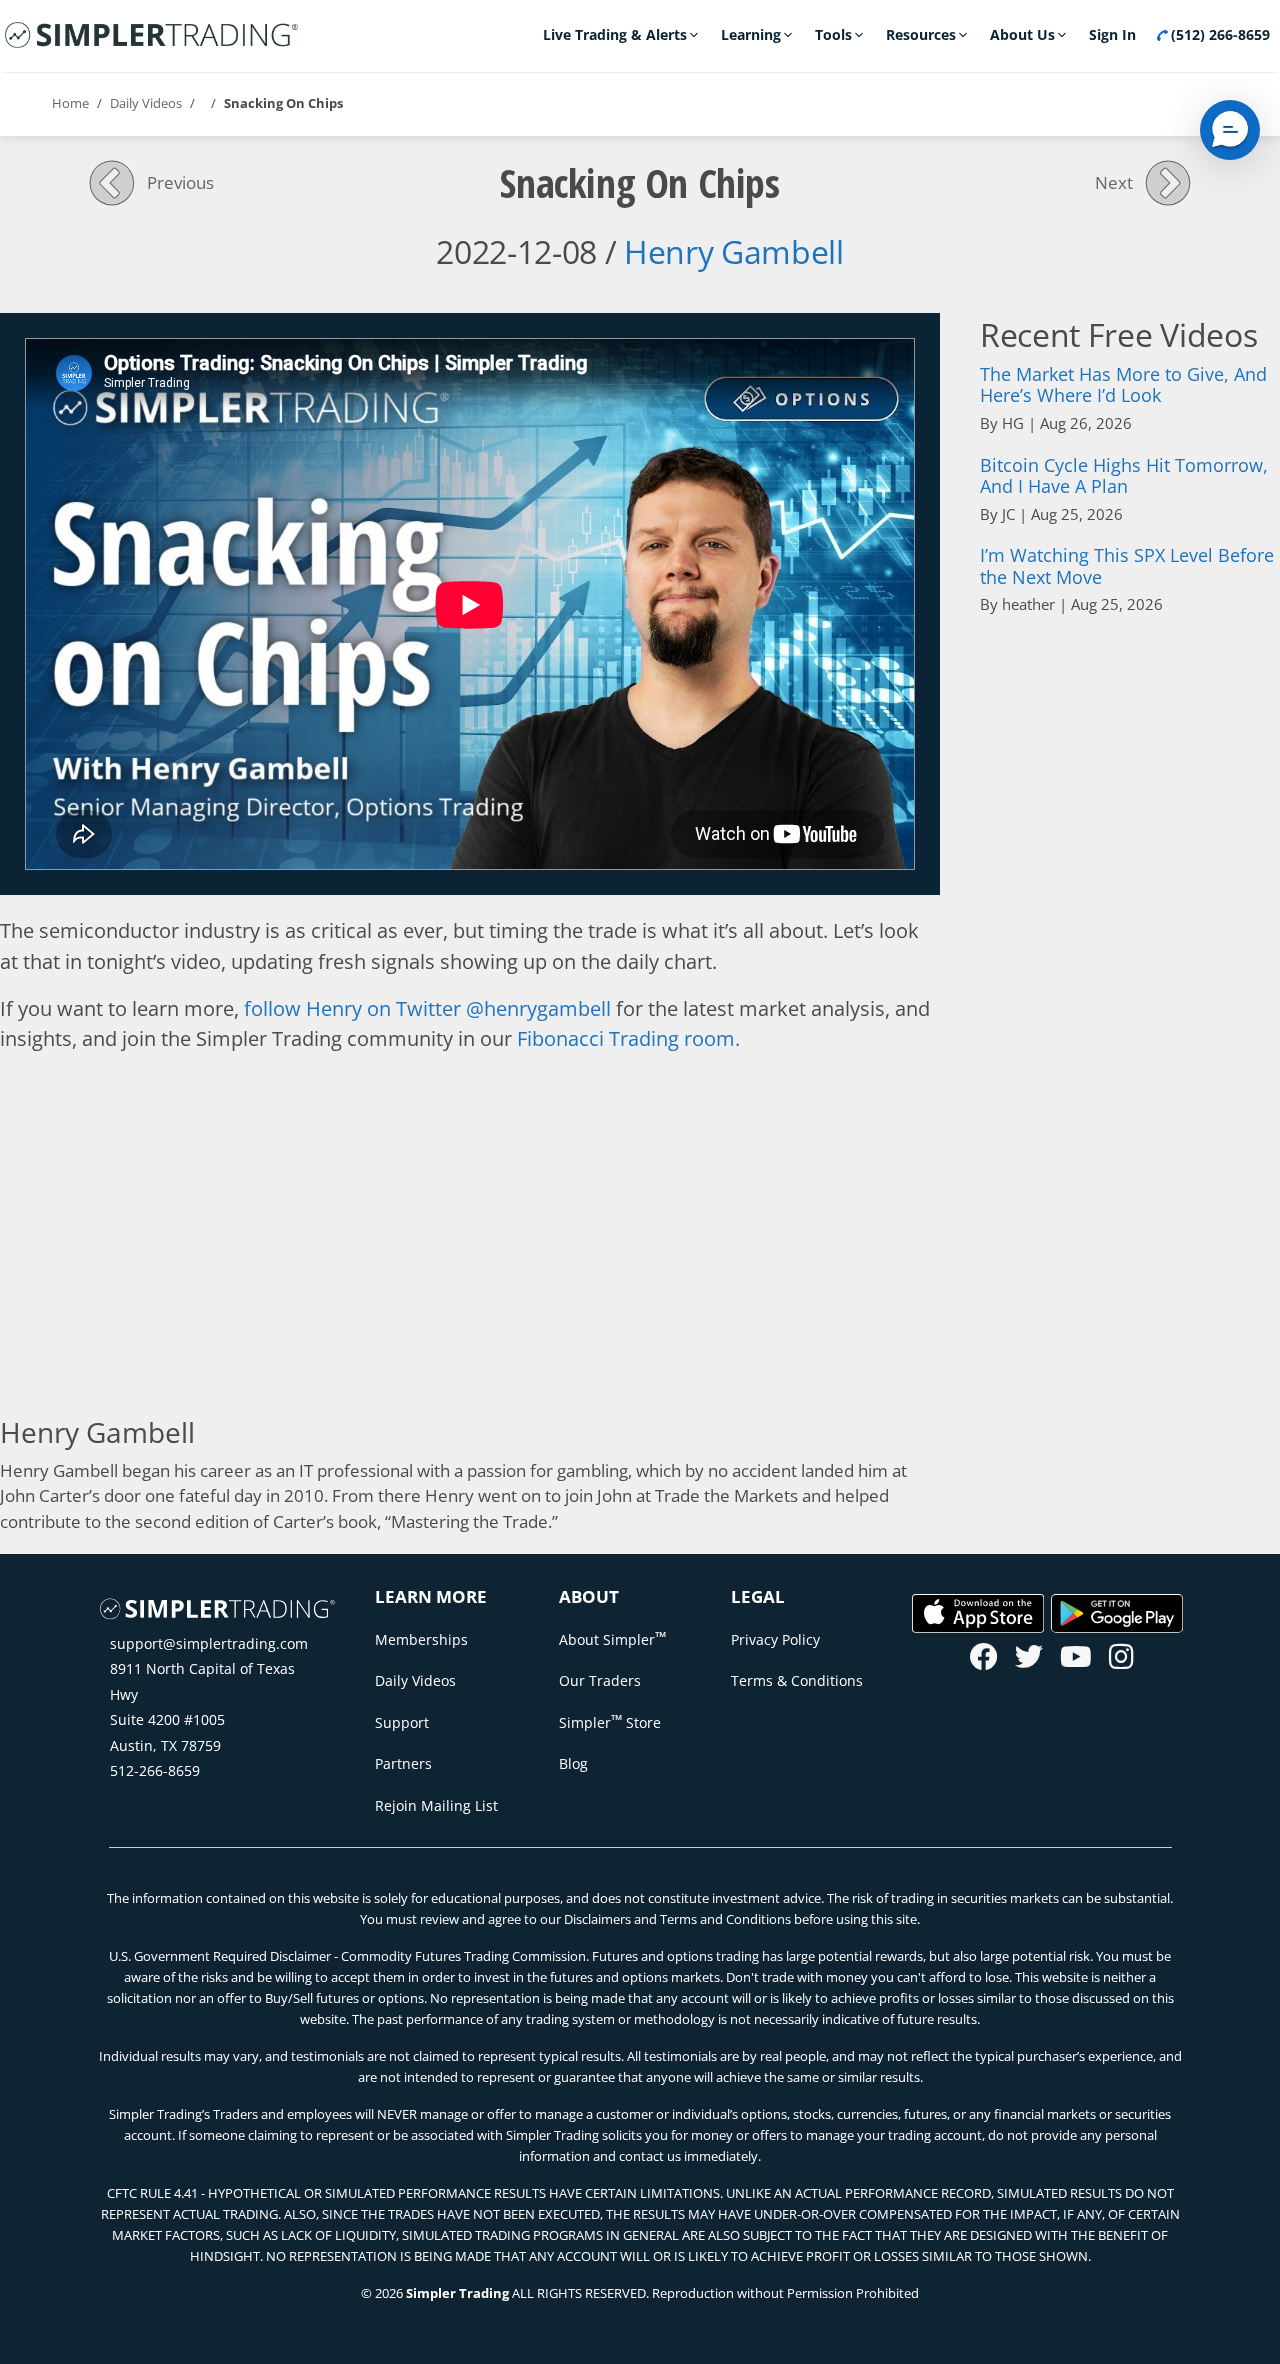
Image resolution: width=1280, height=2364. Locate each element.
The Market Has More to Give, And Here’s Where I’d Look (1123, 385)
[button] (1230, 130)
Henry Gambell (734, 251)
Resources (921, 34)
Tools (833, 34)
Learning (751, 34)
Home (70, 103)
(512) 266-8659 (1218, 34)
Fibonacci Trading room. (628, 1038)
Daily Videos (146, 103)
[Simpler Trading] (151, 36)
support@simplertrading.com (209, 1643)
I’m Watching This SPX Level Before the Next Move (1127, 566)
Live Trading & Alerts (615, 34)
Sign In (1112, 34)
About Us (1022, 34)
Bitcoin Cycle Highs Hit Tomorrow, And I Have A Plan (1124, 476)
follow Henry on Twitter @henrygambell (427, 1008)
